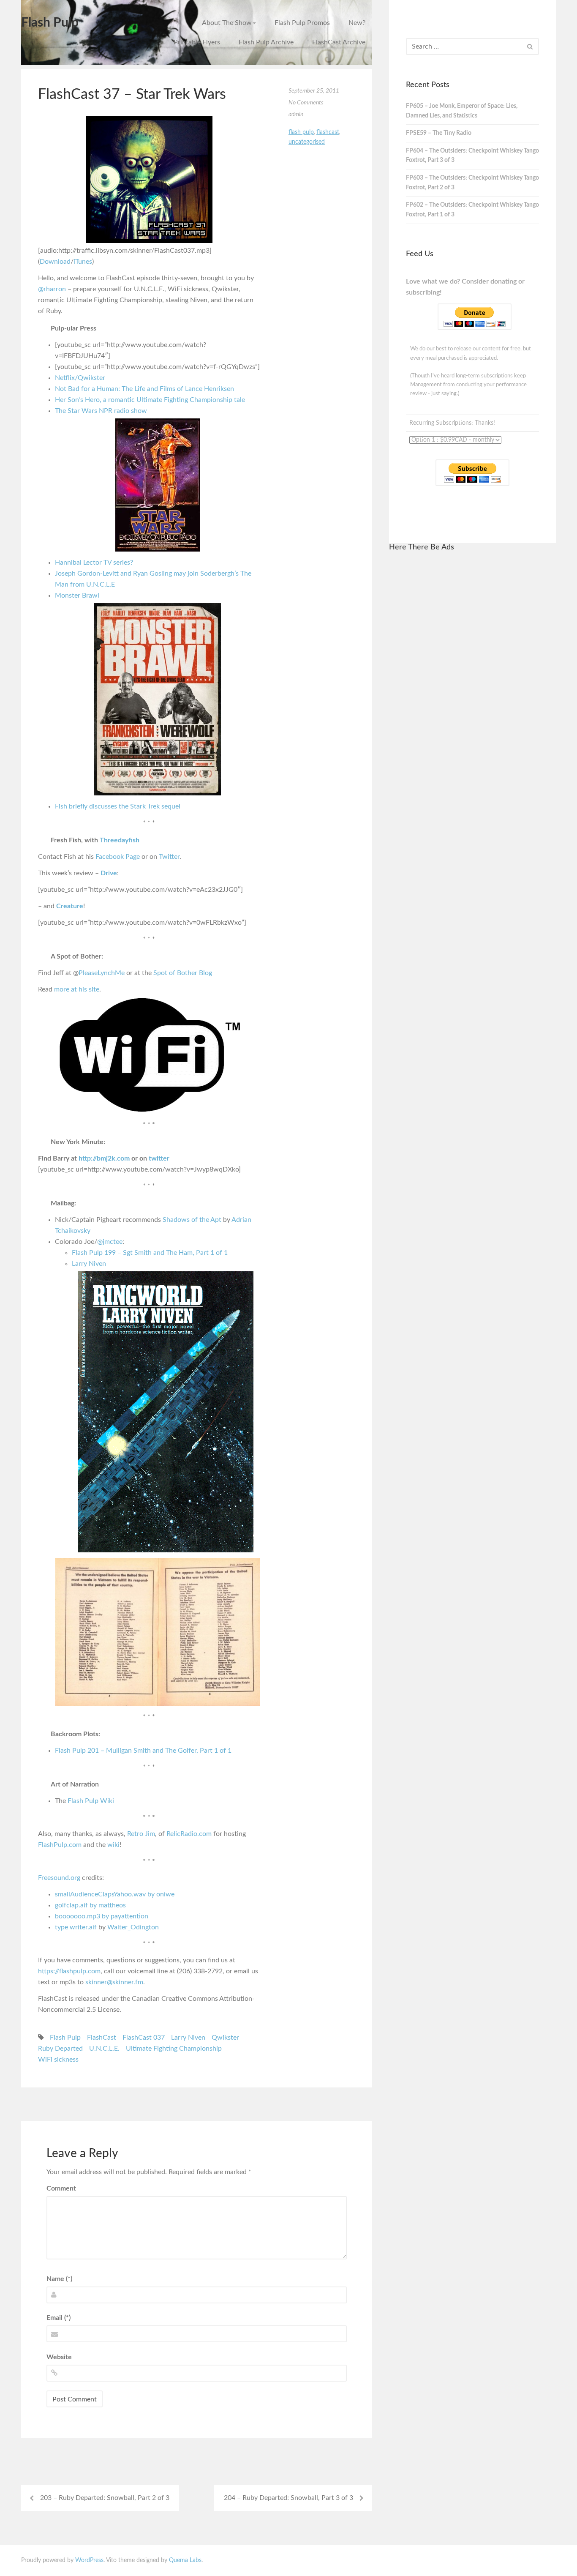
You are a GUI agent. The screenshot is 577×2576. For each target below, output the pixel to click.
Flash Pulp (50, 23)
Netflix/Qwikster (80, 378)
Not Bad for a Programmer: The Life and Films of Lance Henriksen (144, 389)
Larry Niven (89, 1264)
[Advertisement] (472, 687)
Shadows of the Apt (192, 1220)
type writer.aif (76, 1927)
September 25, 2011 (314, 91)
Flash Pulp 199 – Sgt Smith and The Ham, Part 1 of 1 (150, 1253)
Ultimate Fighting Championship (174, 2049)
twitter (159, 1158)
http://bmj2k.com (104, 1158)
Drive (109, 873)
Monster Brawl (77, 596)
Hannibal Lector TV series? (94, 563)
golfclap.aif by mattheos (90, 1905)
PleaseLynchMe (102, 973)
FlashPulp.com (60, 1845)
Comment (61, 2188)
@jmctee (110, 1242)
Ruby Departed (60, 2049)
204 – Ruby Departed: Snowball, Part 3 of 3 (288, 2498)
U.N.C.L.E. (104, 2049)
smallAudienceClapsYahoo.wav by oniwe (115, 1894)
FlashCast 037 (144, 2038)
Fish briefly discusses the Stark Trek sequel (118, 806)
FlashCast (102, 2038)
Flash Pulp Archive (266, 42)
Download (55, 262)
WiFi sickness (58, 2060)
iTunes (83, 262)
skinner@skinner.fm (114, 1982)
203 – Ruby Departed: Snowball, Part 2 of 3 (105, 2498)
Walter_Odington (133, 1927)
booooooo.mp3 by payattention (102, 1916)
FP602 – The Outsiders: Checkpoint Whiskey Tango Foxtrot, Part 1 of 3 (472, 210)
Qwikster (225, 2038)
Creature (70, 906)
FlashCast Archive (339, 42)
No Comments (306, 103)
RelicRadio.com (189, 1834)
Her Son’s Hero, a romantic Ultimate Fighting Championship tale (150, 400)
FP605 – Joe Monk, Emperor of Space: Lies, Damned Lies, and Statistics (462, 111)
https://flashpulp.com (69, 1971)
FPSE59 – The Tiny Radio (439, 133)
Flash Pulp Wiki (91, 1801)
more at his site (77, 989)
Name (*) (59, 2279)
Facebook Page (118, 857)
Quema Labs (185, 2560)
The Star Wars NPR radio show (101, 411)
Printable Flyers (197, 42)
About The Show (227, 23)
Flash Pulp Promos (302, 23)
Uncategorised (307, 142)
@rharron (52, 289)
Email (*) (59, 2318)
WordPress (89, 2560)
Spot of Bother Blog (183, 973)
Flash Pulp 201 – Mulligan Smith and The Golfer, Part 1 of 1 (143, 1751)
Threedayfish (120, 840)
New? (357, 23)
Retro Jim (141, 1834)
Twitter (169, 857)
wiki (113, 1845)
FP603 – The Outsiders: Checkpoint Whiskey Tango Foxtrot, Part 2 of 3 (472, 183)
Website (59, 2357)
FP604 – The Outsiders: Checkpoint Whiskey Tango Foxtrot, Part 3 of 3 (472, 156)
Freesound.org (59, 1878)
